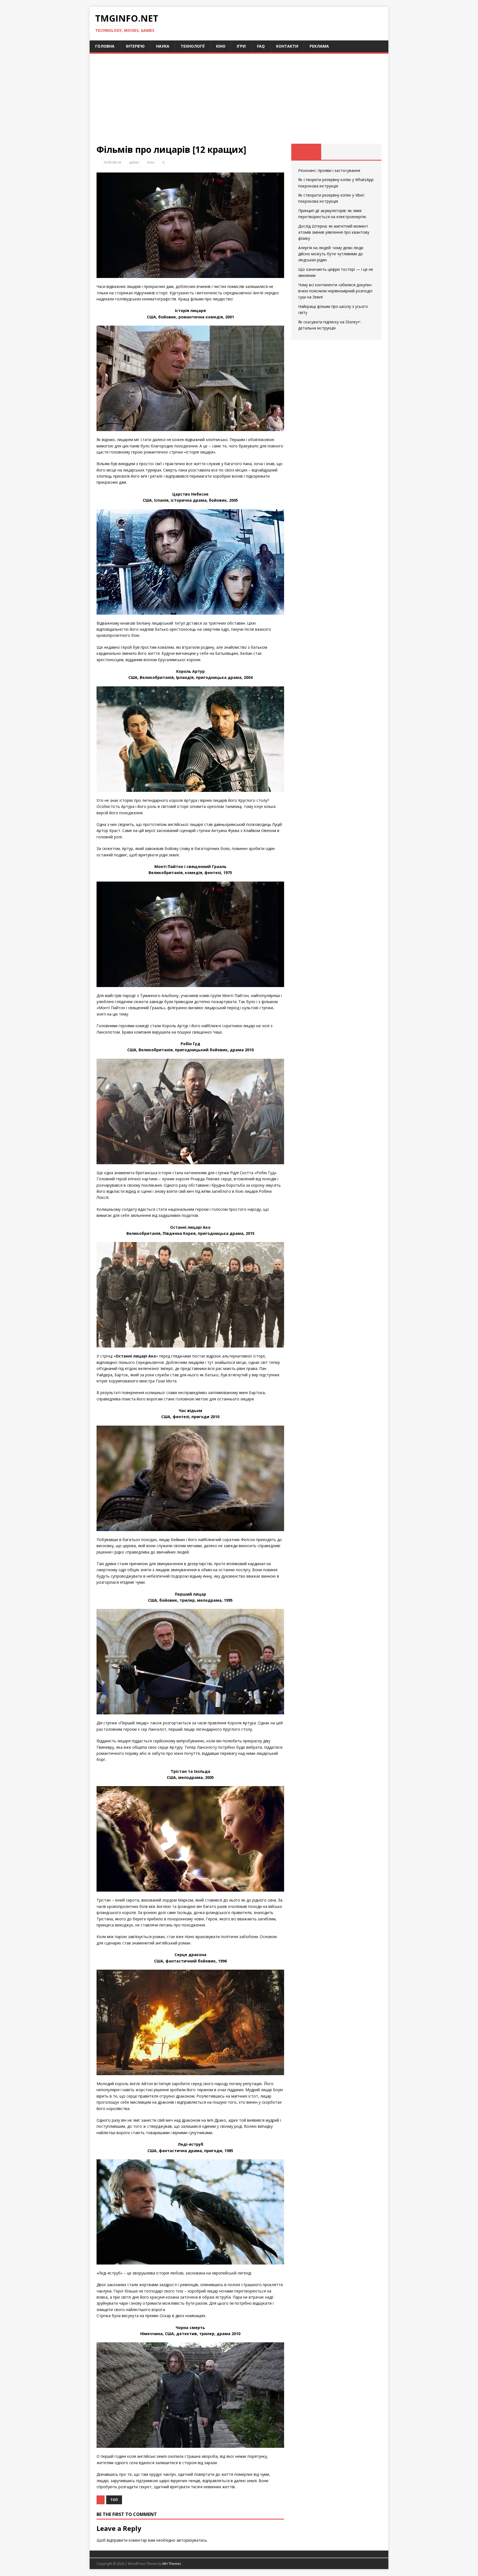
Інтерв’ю (135, 46)
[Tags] (336, 152)
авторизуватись (192, 2540)
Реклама (319, 46)
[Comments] (366, 152)
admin (134, 162)
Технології (193, 46)
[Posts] (306, 152)
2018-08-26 (112, 162)
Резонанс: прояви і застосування (329, 170)
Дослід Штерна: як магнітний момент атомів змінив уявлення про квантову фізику (334, 232)
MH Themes (172, 2564)
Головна (105, 46)
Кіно (221, 46)
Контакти (287, 46)
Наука (163, 46)
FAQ (261, 46)
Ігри (241, 46)
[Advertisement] (239, 102)
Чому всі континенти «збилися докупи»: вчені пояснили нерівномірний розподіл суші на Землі (335, 291)
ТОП (114, 2500)
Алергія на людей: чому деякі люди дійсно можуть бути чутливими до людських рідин (331, 254)
